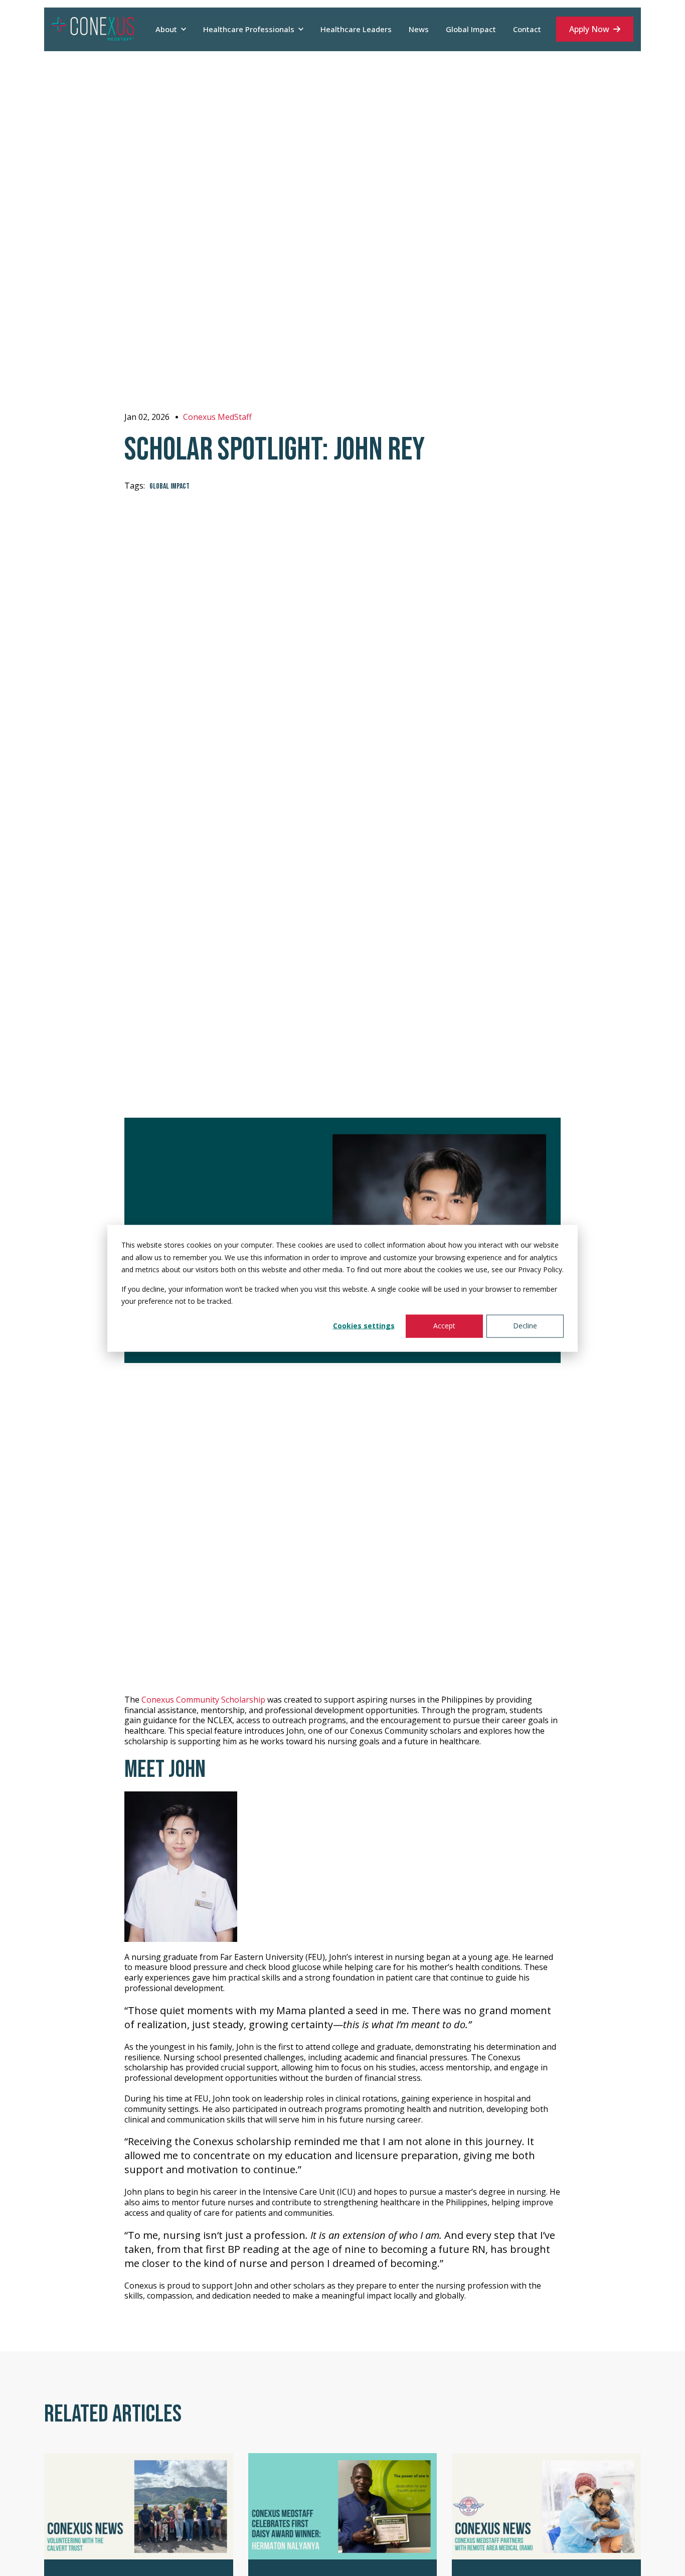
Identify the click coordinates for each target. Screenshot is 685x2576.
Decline (525, 1326)
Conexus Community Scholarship (203, 1700)
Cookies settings (364, 1326)
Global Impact (169, 486)
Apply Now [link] (589, 29)
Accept (444, 1326)
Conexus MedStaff (217, 417)
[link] (93, 29)
